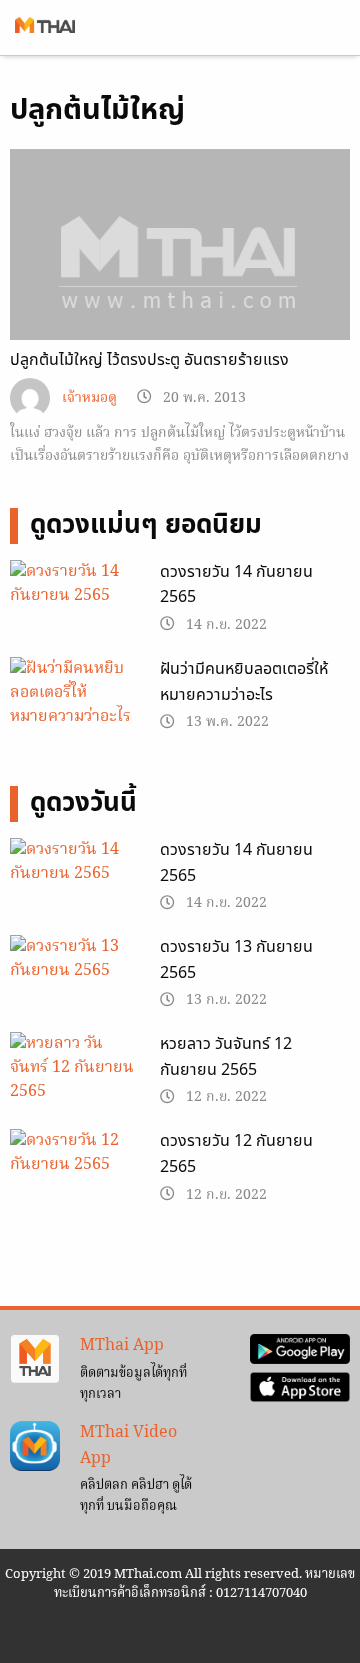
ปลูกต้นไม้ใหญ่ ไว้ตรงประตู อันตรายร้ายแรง (149, 360)
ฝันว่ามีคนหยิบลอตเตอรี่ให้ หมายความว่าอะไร (244, 682)
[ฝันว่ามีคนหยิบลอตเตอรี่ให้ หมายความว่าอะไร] (75, 694)
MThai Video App (128, 1446)
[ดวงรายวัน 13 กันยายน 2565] (75, 981)
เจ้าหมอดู (89, 398)
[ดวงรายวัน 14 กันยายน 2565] (75, 606)
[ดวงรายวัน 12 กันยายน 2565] (75, 1175)
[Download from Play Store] (300, 1350)
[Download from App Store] (300, 1387)
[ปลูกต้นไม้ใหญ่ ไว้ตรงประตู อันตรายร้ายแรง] (180, 277)
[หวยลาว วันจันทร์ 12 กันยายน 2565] (75, 1078)
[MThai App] (35, 1360)
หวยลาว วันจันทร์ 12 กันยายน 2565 (226, 1057)
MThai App (122, 1346)
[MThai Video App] (35, 1446)
